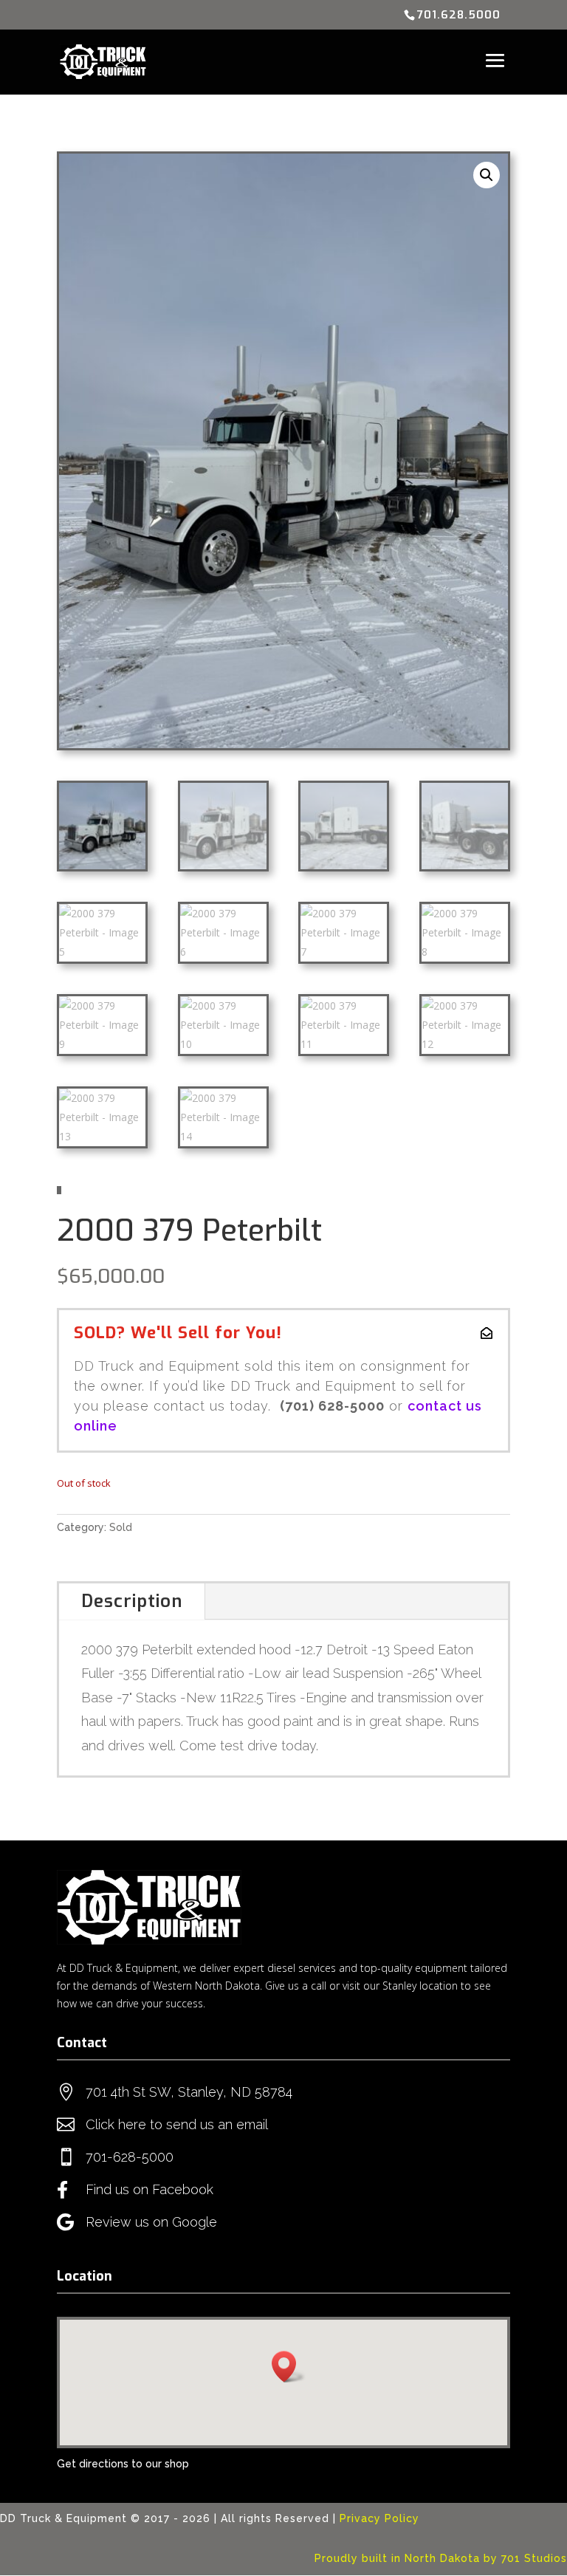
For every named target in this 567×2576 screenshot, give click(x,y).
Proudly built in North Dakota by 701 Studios (441, 2558)
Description (132, 1601)
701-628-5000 (130, 2157)
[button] (487, 175)
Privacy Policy (379, 2518)
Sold (121, 1527)
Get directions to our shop (123, 2464)
